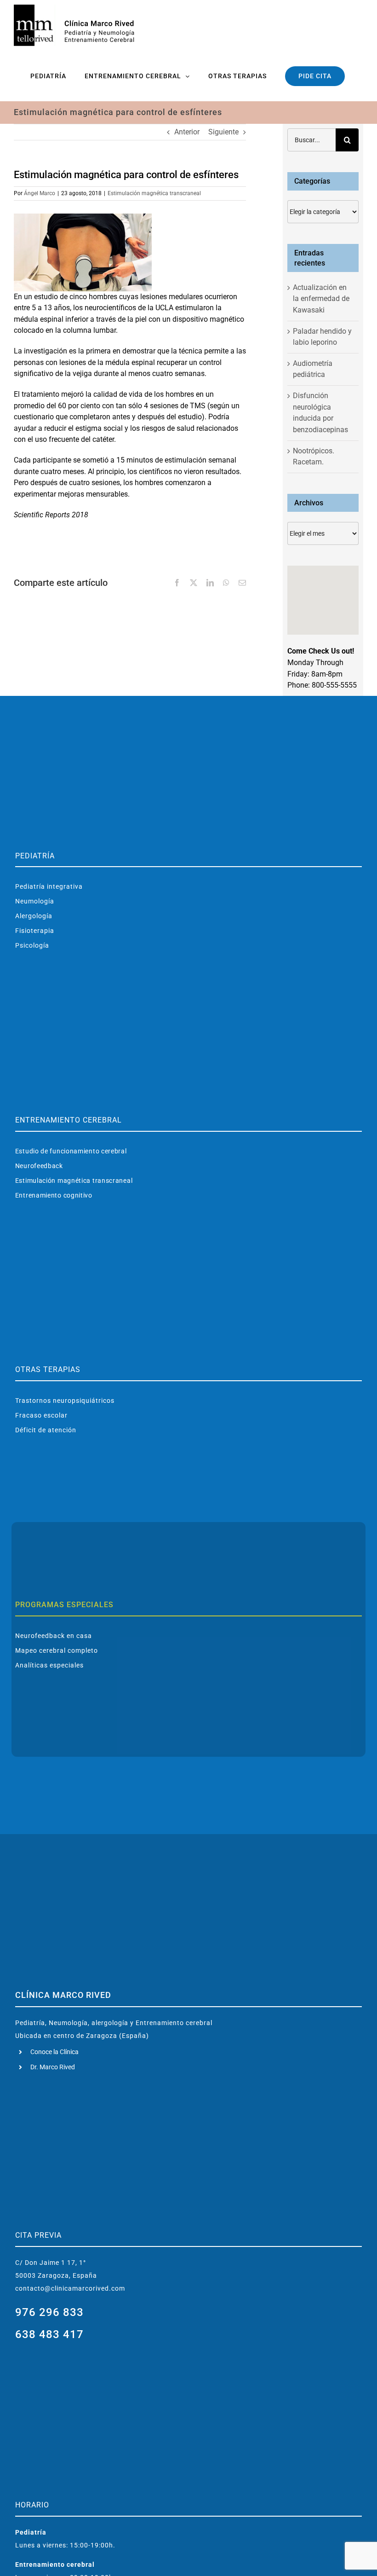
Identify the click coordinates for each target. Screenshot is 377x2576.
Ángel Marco (40, 193)
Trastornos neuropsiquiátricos (65, 1401)
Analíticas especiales (49, 1665)
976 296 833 (49, 2312)
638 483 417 (49, 2334)
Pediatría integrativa (49, 886)
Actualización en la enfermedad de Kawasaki (321, 299)
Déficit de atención (46, 1430)
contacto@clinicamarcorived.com (70, 2288)
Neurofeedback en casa (54, 1636)
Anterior (187, 132)
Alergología (34, 916)
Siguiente (223, 132)
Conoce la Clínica (54, 2052)
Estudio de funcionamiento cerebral (71, 1151)
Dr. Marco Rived (53, 2067)
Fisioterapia (35, 931)
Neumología (35, 901)
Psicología (32, 945)
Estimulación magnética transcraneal (154, 193)
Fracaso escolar (41, 1415)
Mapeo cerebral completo (57, 1650)
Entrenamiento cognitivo (54, 1195)
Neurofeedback (39, 1166)
